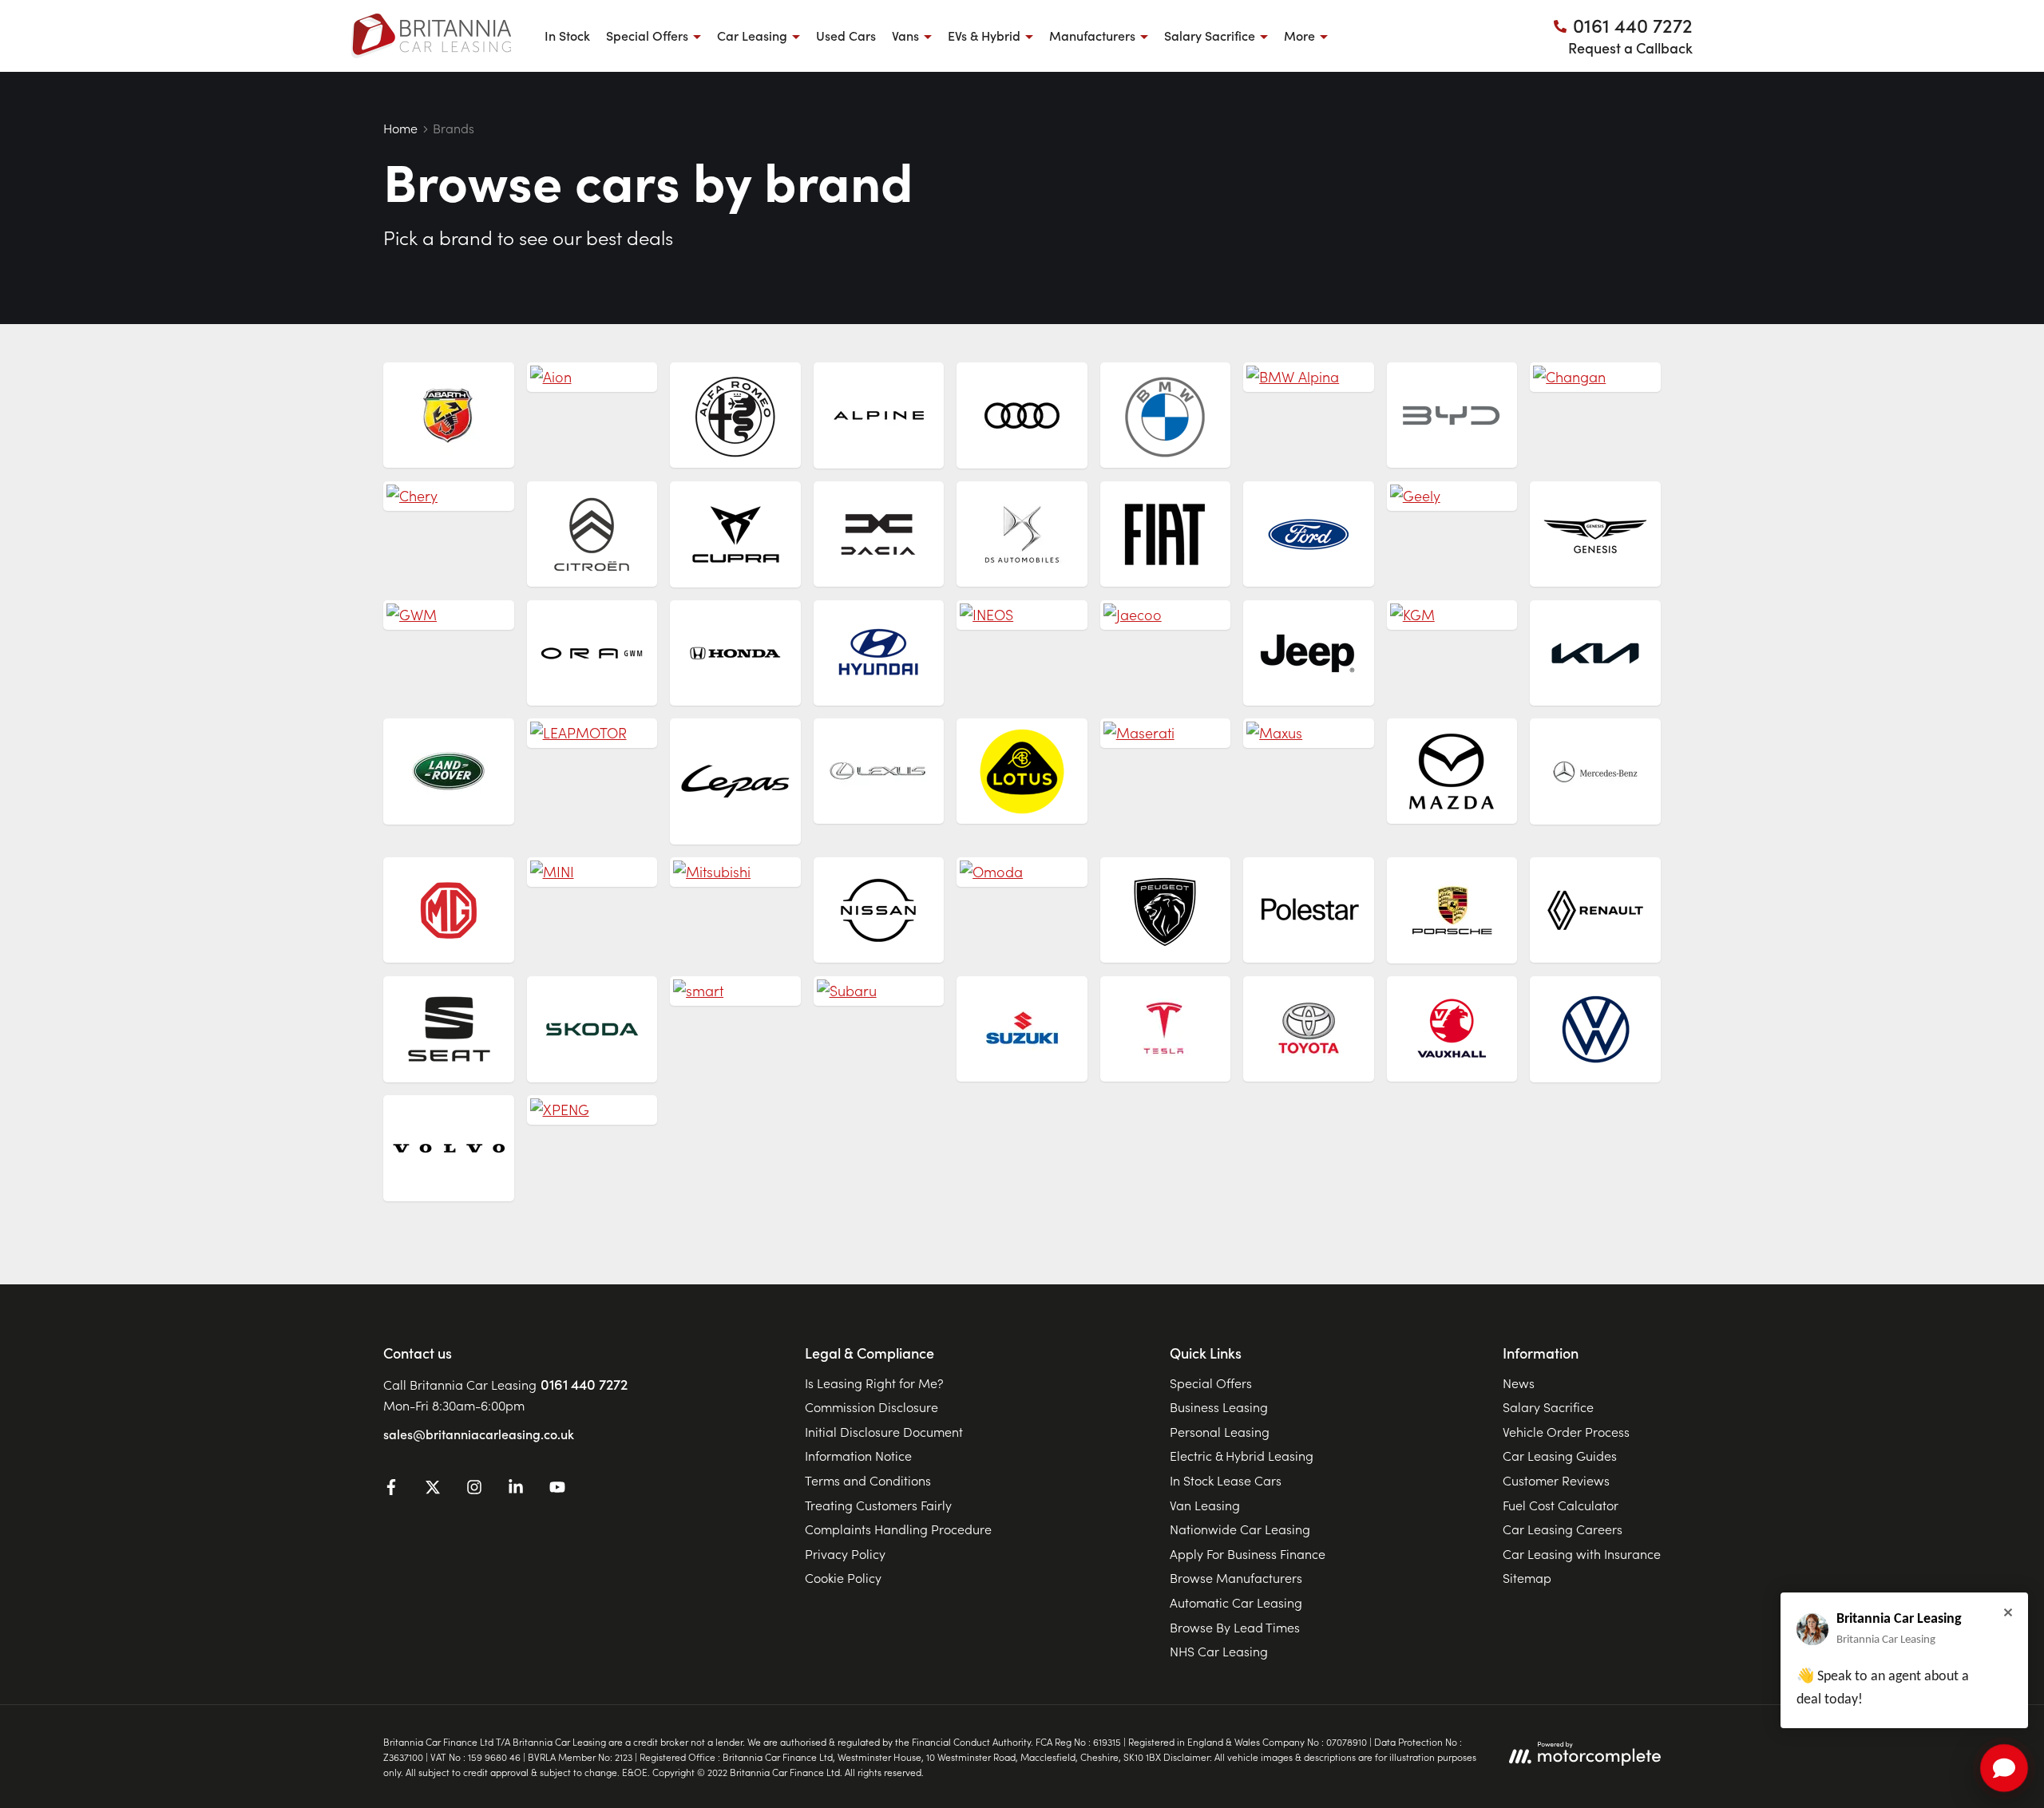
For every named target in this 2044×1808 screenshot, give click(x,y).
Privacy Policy (845, 1553)
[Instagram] (474, 1490)
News (1519, 1383)
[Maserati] (1166, 733)
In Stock (567, 35)
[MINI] (592, 872)
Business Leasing (1219, 1406)
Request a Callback (1630, 47)
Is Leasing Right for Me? (874, 1383)
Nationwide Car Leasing (1240, 1529)
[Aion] (592, 377)
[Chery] (449, 496)
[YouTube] (557, 1490)
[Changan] (1595, 377)
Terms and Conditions (868, 1480)
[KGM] (1452, 615)
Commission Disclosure (871, 1406)
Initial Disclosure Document (884, 1431)
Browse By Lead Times (1235, 1627)
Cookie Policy (843, 1577)
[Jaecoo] (1166, 615)
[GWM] (449, 615)
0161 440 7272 (584, 1384)
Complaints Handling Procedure (898, 1529)
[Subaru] (879, 991)
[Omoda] (1022, 872)
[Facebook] (391, 1490)
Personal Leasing (1220, 1431)
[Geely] (1452, 496)
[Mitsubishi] (735, 872)
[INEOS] (1022, 615)
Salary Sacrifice (1548, 1406)
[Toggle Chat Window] (2004, 1768)
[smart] (735, 991)
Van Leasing (1205, 1505)
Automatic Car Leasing (1236, 1602)
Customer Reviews (1556, 1480)
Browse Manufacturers (1236, 1577)
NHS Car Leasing (1219, 1651)
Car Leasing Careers (1563, 1529)
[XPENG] (592, 1110)
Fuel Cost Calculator (1561, 1505)
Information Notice (858, 1455)
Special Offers (1211, 1383)
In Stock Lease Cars (1226, 1480)
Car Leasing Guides (1560, 1455)
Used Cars (846, 35)
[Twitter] (433, 1490)
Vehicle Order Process (1566, 1431)
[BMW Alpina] (1309, 377)
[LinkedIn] (516, 1490)
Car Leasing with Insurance (1582, 1553)
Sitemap (1527, 1577)
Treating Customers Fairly (878, 1505)
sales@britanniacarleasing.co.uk (479, 1434)
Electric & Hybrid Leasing (1242, 1455)
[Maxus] (1309, 733)
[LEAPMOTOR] (592, 733)
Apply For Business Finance (1248, 1553)
